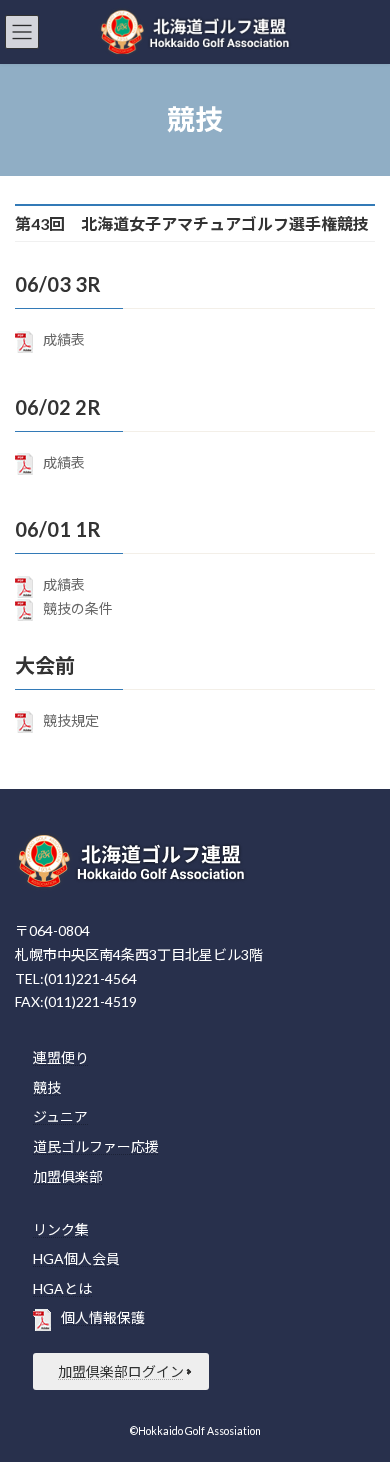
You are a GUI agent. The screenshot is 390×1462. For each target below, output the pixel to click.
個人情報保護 (103, 1318)
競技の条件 (78, 608)
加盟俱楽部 (68, 1176)
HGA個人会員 (76, 1259)
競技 (47, 1087)
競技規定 (71, 720)
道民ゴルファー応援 (96, 1146)
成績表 (64, 339)
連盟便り (61, 1058)
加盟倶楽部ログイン (121, 1371)
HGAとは (62, 1288)
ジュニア (60, 1117)
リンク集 (61, 1229)
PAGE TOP (360, 1397)
